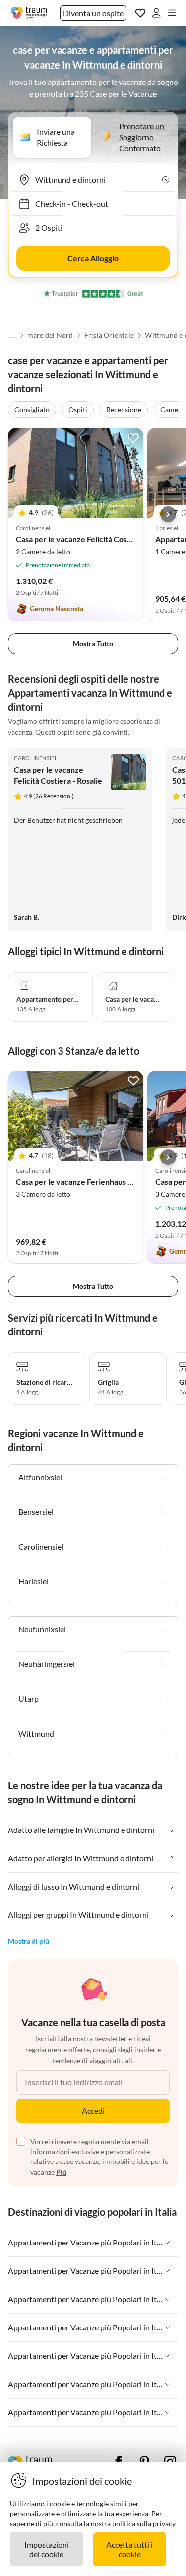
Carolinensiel (36, 758)
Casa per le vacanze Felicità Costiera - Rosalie (95, 539)
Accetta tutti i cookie (129, 2549)
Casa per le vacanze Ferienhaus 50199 (83, 1182)
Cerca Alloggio (93, 258)
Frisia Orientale (109, 335)
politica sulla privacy (144, 2524)
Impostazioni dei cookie (47, 2549)
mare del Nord (50, 335)
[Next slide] (168, 514)
